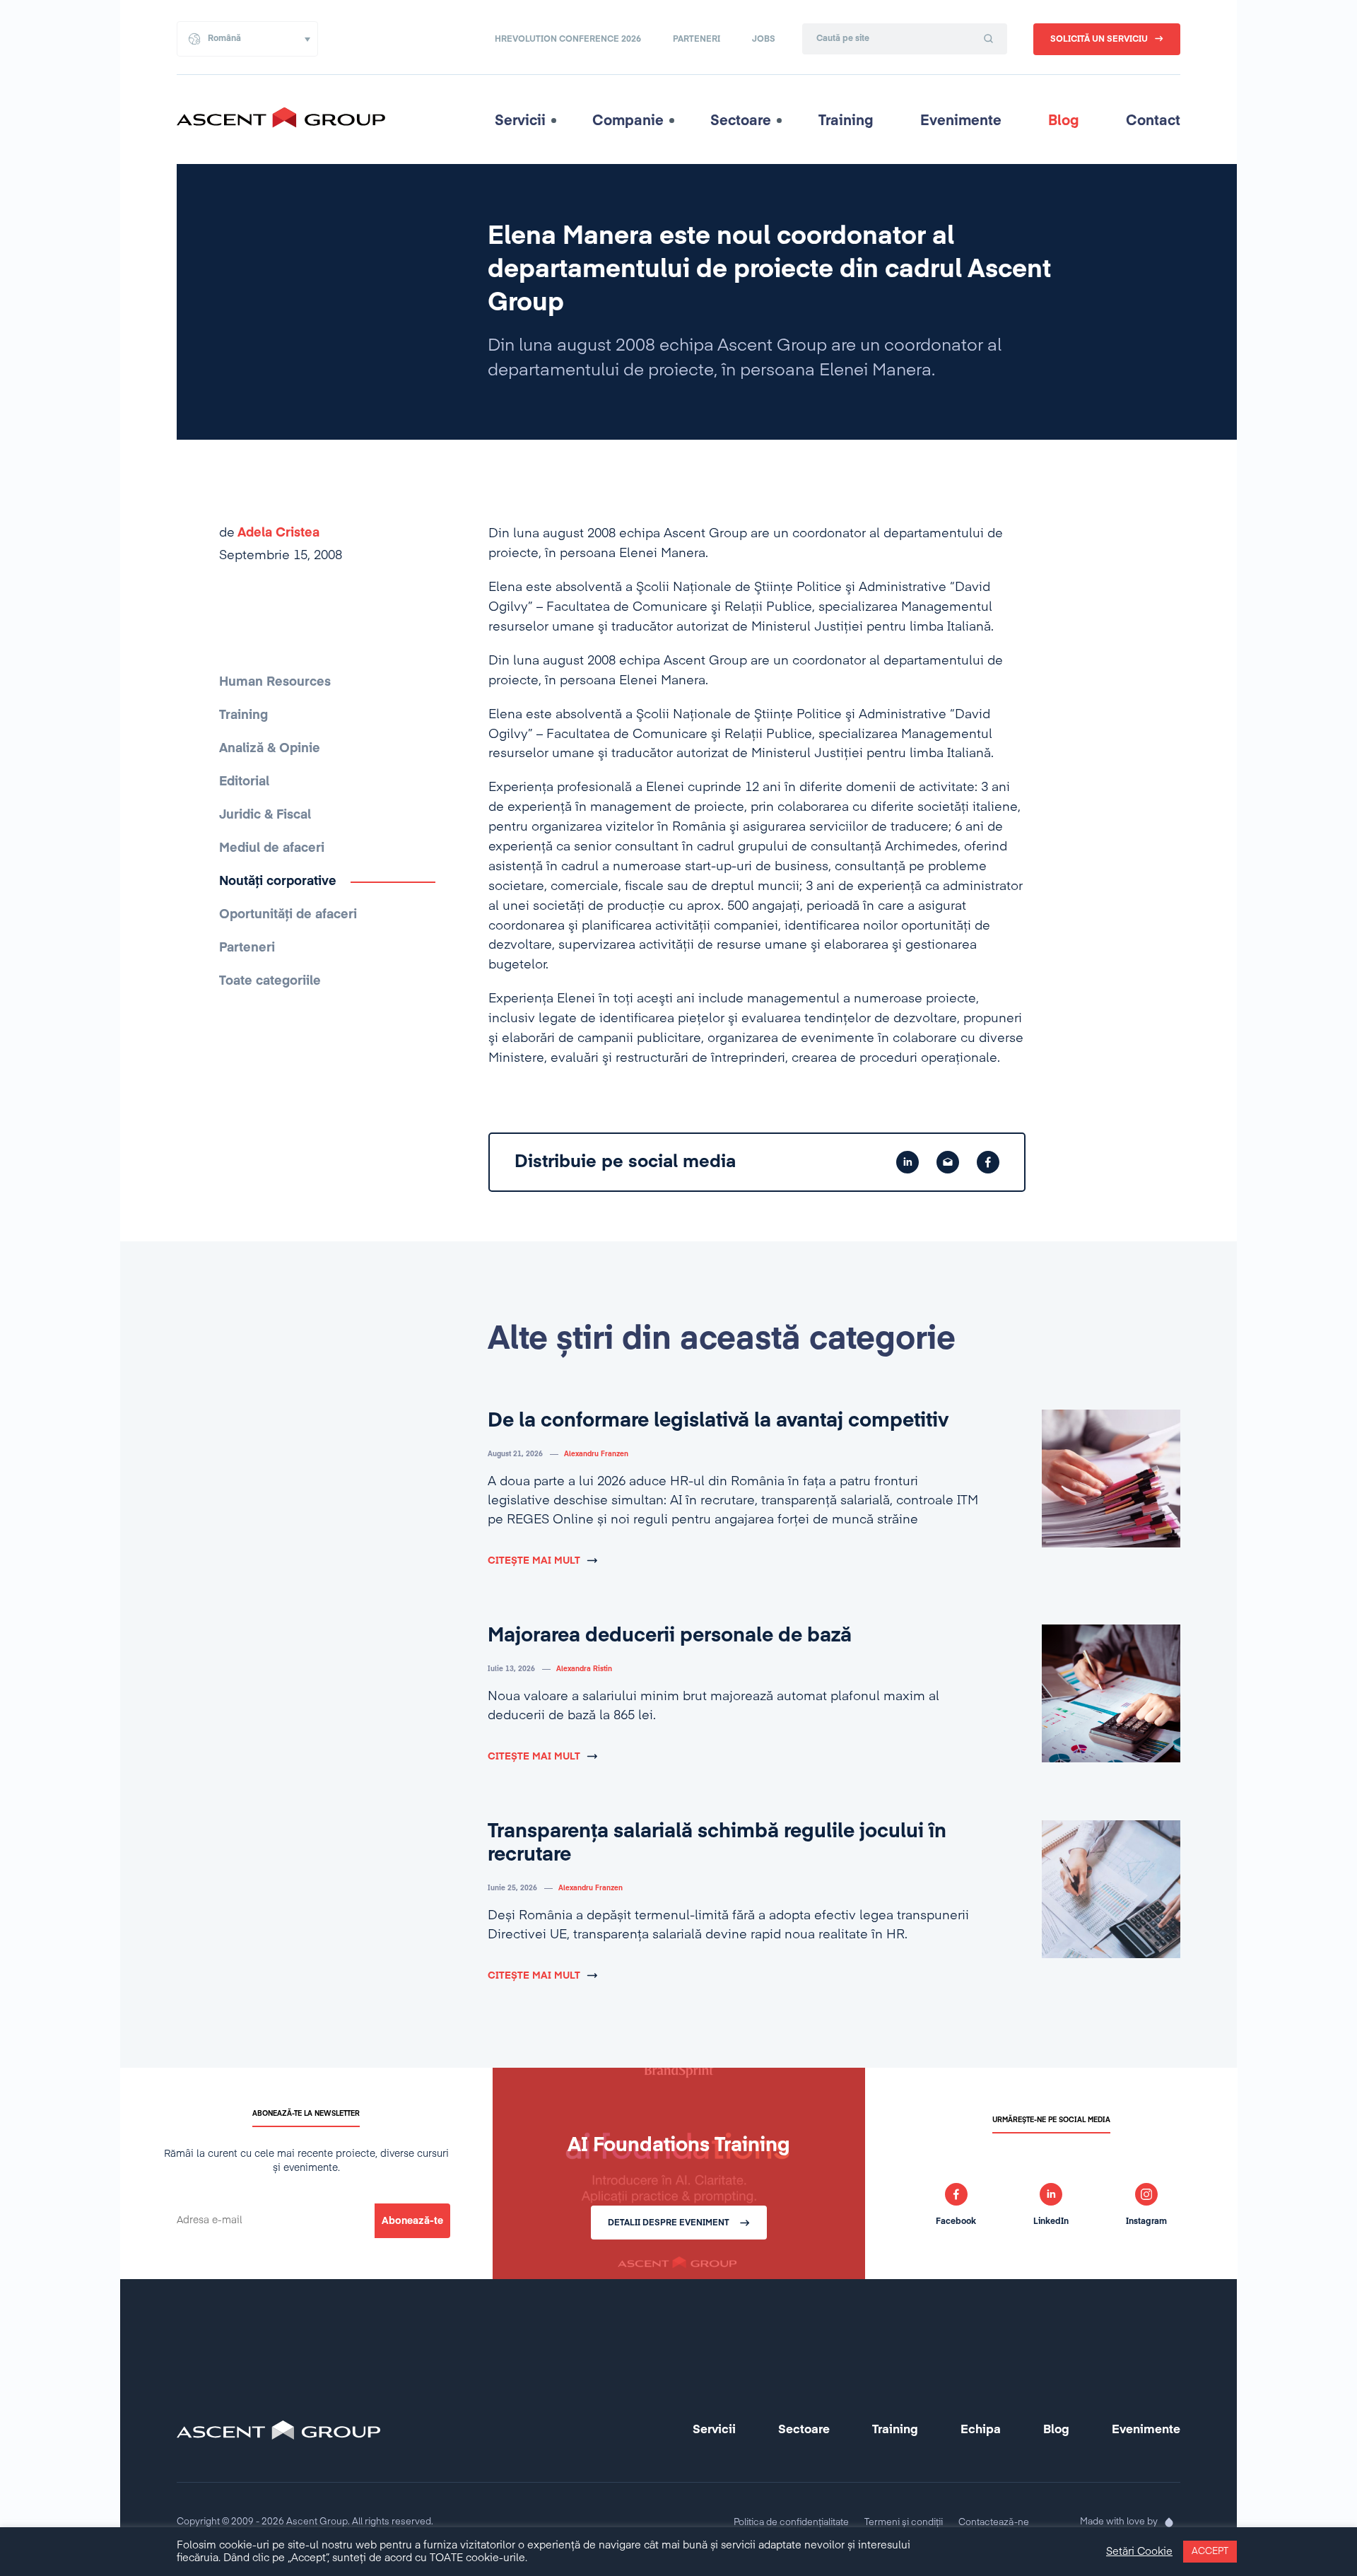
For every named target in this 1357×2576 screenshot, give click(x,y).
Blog (1064, 121)
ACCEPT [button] (1210, 2552)
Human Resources (275, 682)
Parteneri (697, 40)
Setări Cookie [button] (1139, 2552)
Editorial (244, 782)
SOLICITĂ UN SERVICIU (1099, 40)
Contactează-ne (994, 2523)
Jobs (764, 40)
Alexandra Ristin (584, 1669)
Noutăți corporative (278, 882)
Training (846, 121)
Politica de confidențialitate (791, 2523)
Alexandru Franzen (596, 1454)
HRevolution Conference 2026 (568, 40)
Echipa (981, 2430)
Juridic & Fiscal (265, 815)
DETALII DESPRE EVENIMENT (669, 2223)
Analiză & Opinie (270, 749)
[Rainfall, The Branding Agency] (1169, 2522)
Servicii (520, 121)
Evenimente (961, 121)
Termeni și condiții (904, 2523)
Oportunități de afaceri (288, 915)
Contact (1153, 121)
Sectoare (741, 121)
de (269, 533)
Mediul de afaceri (272, 848)
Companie (628, 121)
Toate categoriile (270, 981)
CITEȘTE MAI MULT (534, 1561)
